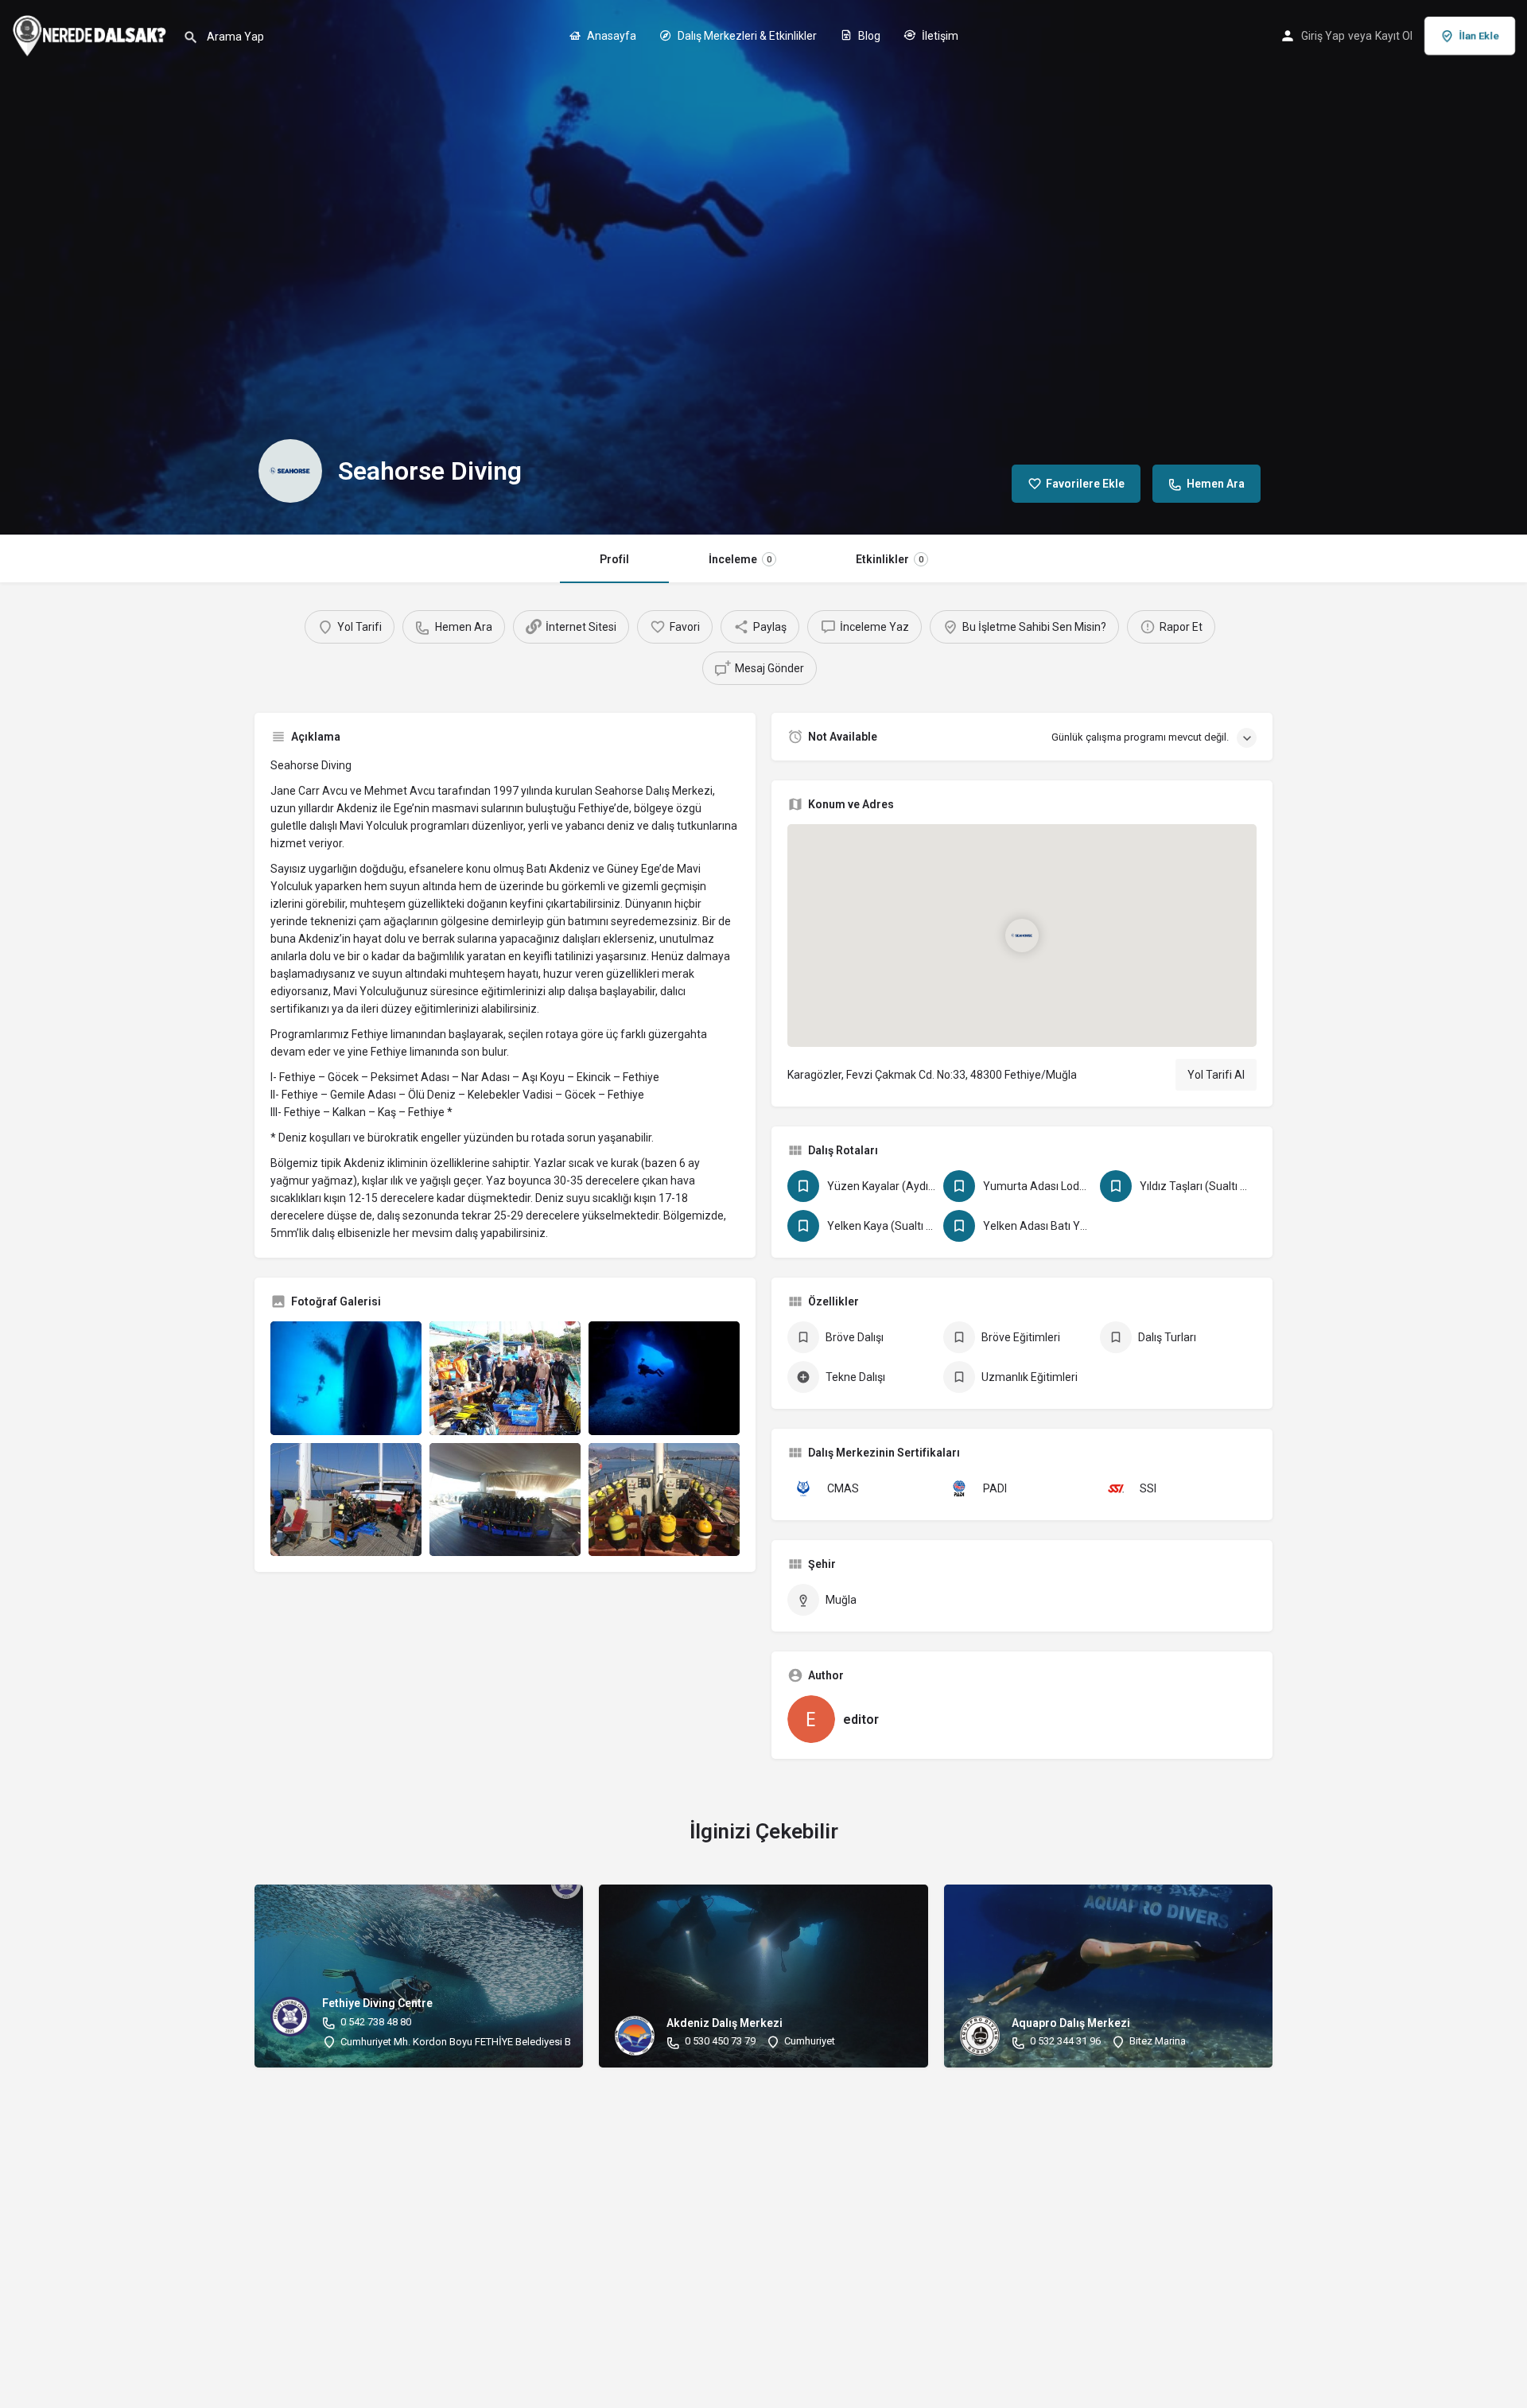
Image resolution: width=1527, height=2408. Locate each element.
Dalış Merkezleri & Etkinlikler (746, 36)
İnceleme (740, 559)
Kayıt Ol (1394, 36)
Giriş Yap (1323, 36)
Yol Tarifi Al (1216, 1075)
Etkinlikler (890, 559)
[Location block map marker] (1022, 936)
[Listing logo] (290, 471)
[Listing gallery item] (346, 1378)
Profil (614, 559)
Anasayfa (610, 36)
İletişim (939, 36)
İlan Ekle (1479, 35)
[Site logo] (91, 34)
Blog (868, 36)
